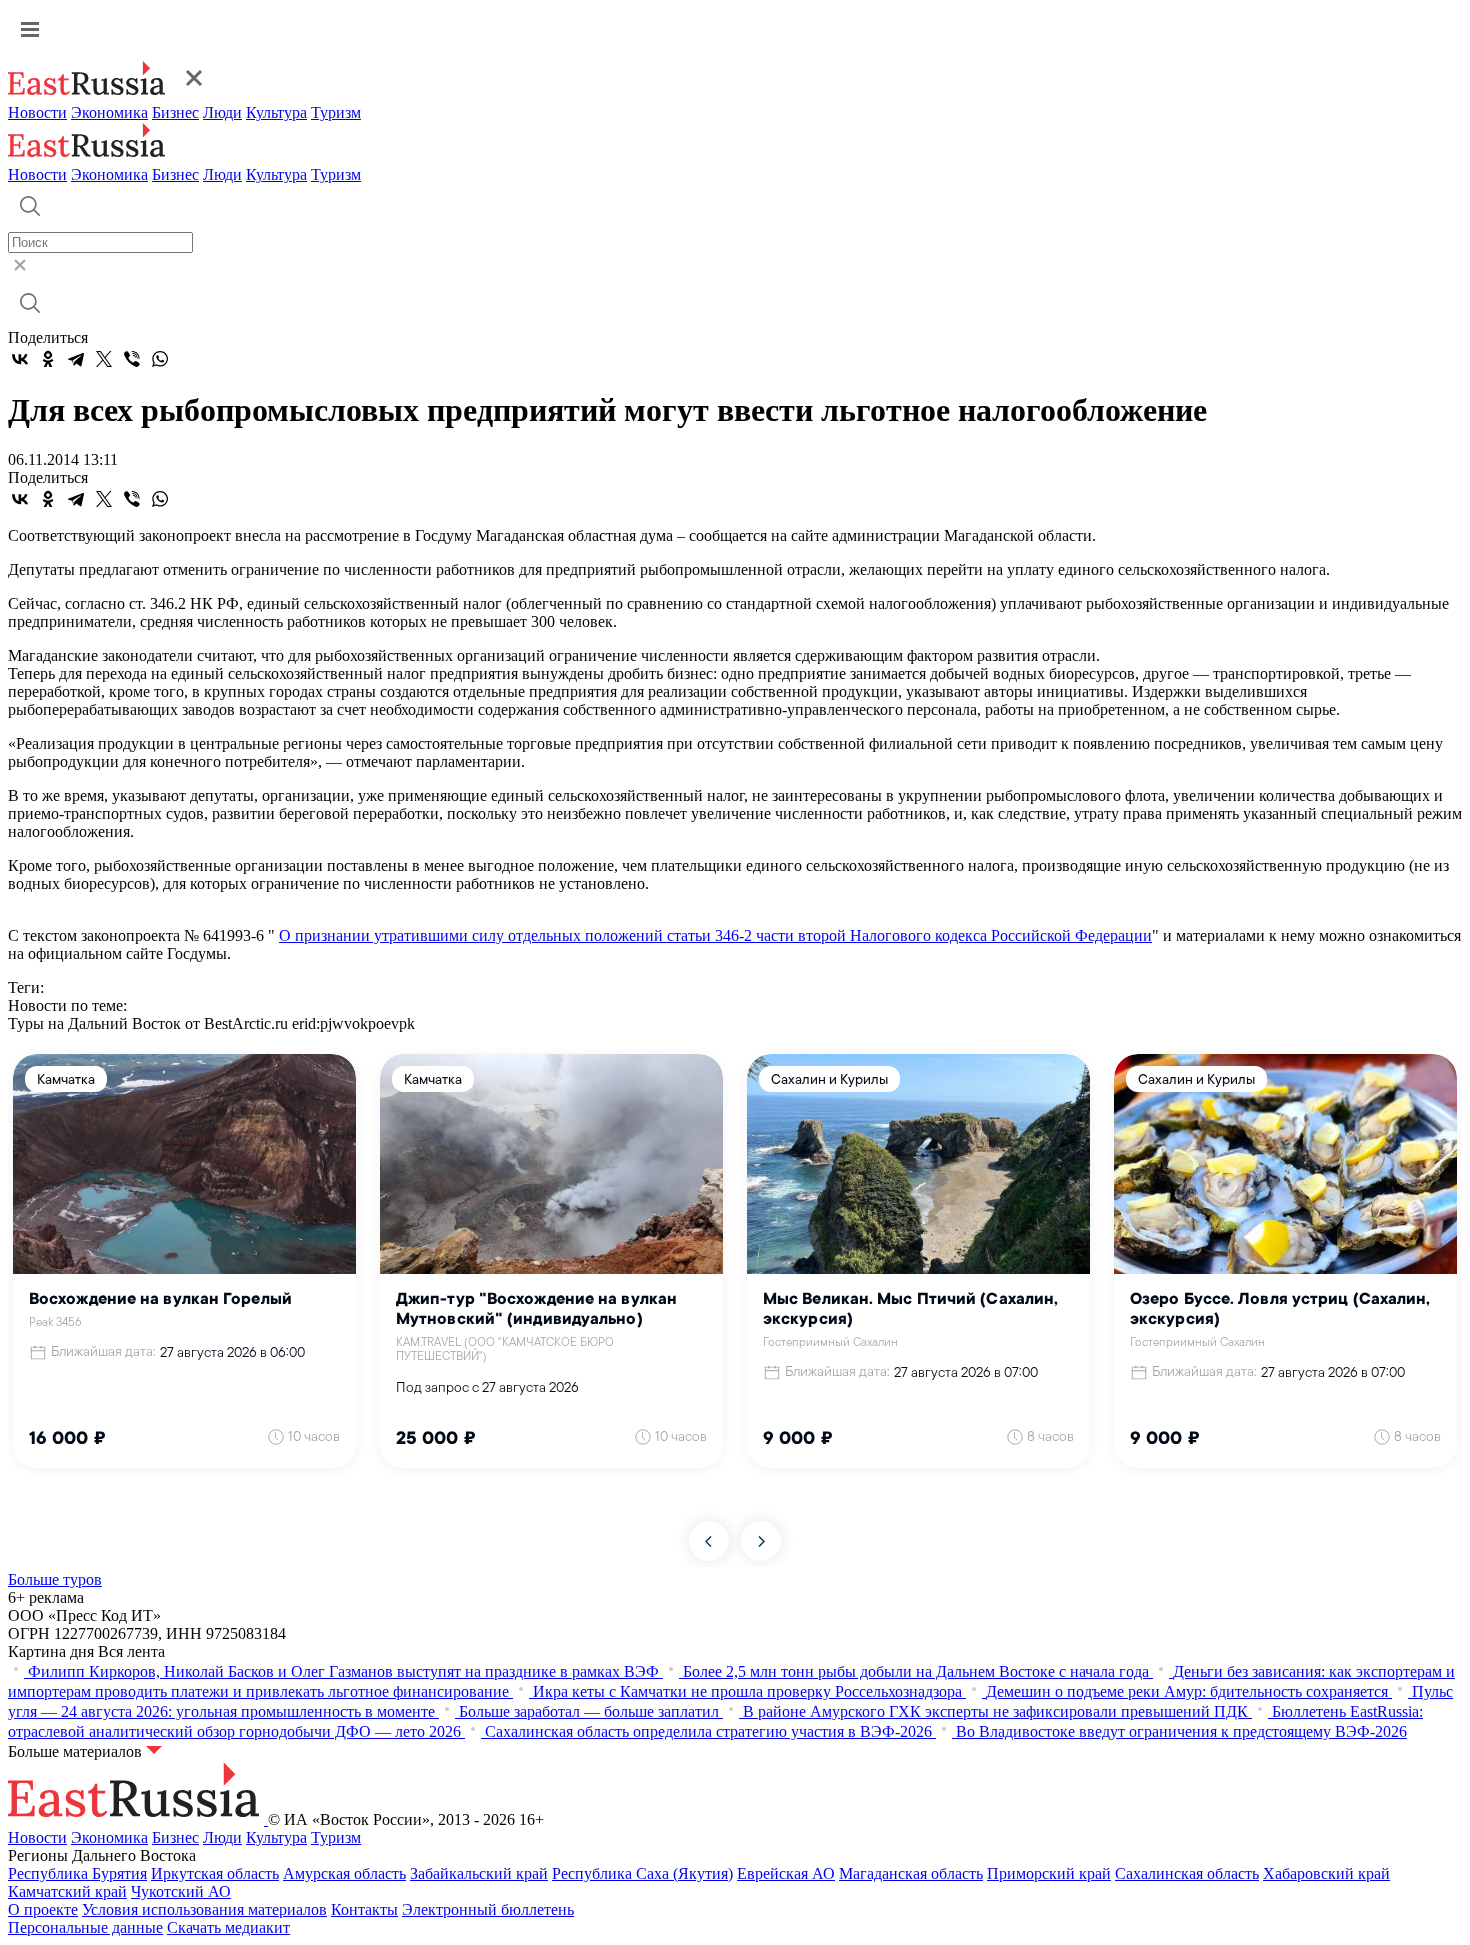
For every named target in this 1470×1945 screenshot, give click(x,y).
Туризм (336, 112)
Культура (276, 112)
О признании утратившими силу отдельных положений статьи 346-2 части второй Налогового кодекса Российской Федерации (715, 935)
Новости (37, 112)
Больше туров (55, 1579)
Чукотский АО (181, 1891)
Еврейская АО (786, 1873)
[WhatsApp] (160, 359)
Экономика (109, 112)
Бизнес (175, 112)
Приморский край (1049, 1873)
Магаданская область (911, 1873)
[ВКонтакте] (20, 359)
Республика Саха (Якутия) (642, 1873)
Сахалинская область (1187, 1873)
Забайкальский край (479, 1873)
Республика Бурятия (77, 1873)
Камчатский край (67, 1891)
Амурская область (344, 1873)
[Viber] (132, 359)
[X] (104, 359)
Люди (222, 112)
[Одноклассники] (48, 359)
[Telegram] (76, 359)
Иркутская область (215, 1873)
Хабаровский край (1326, 1873)
